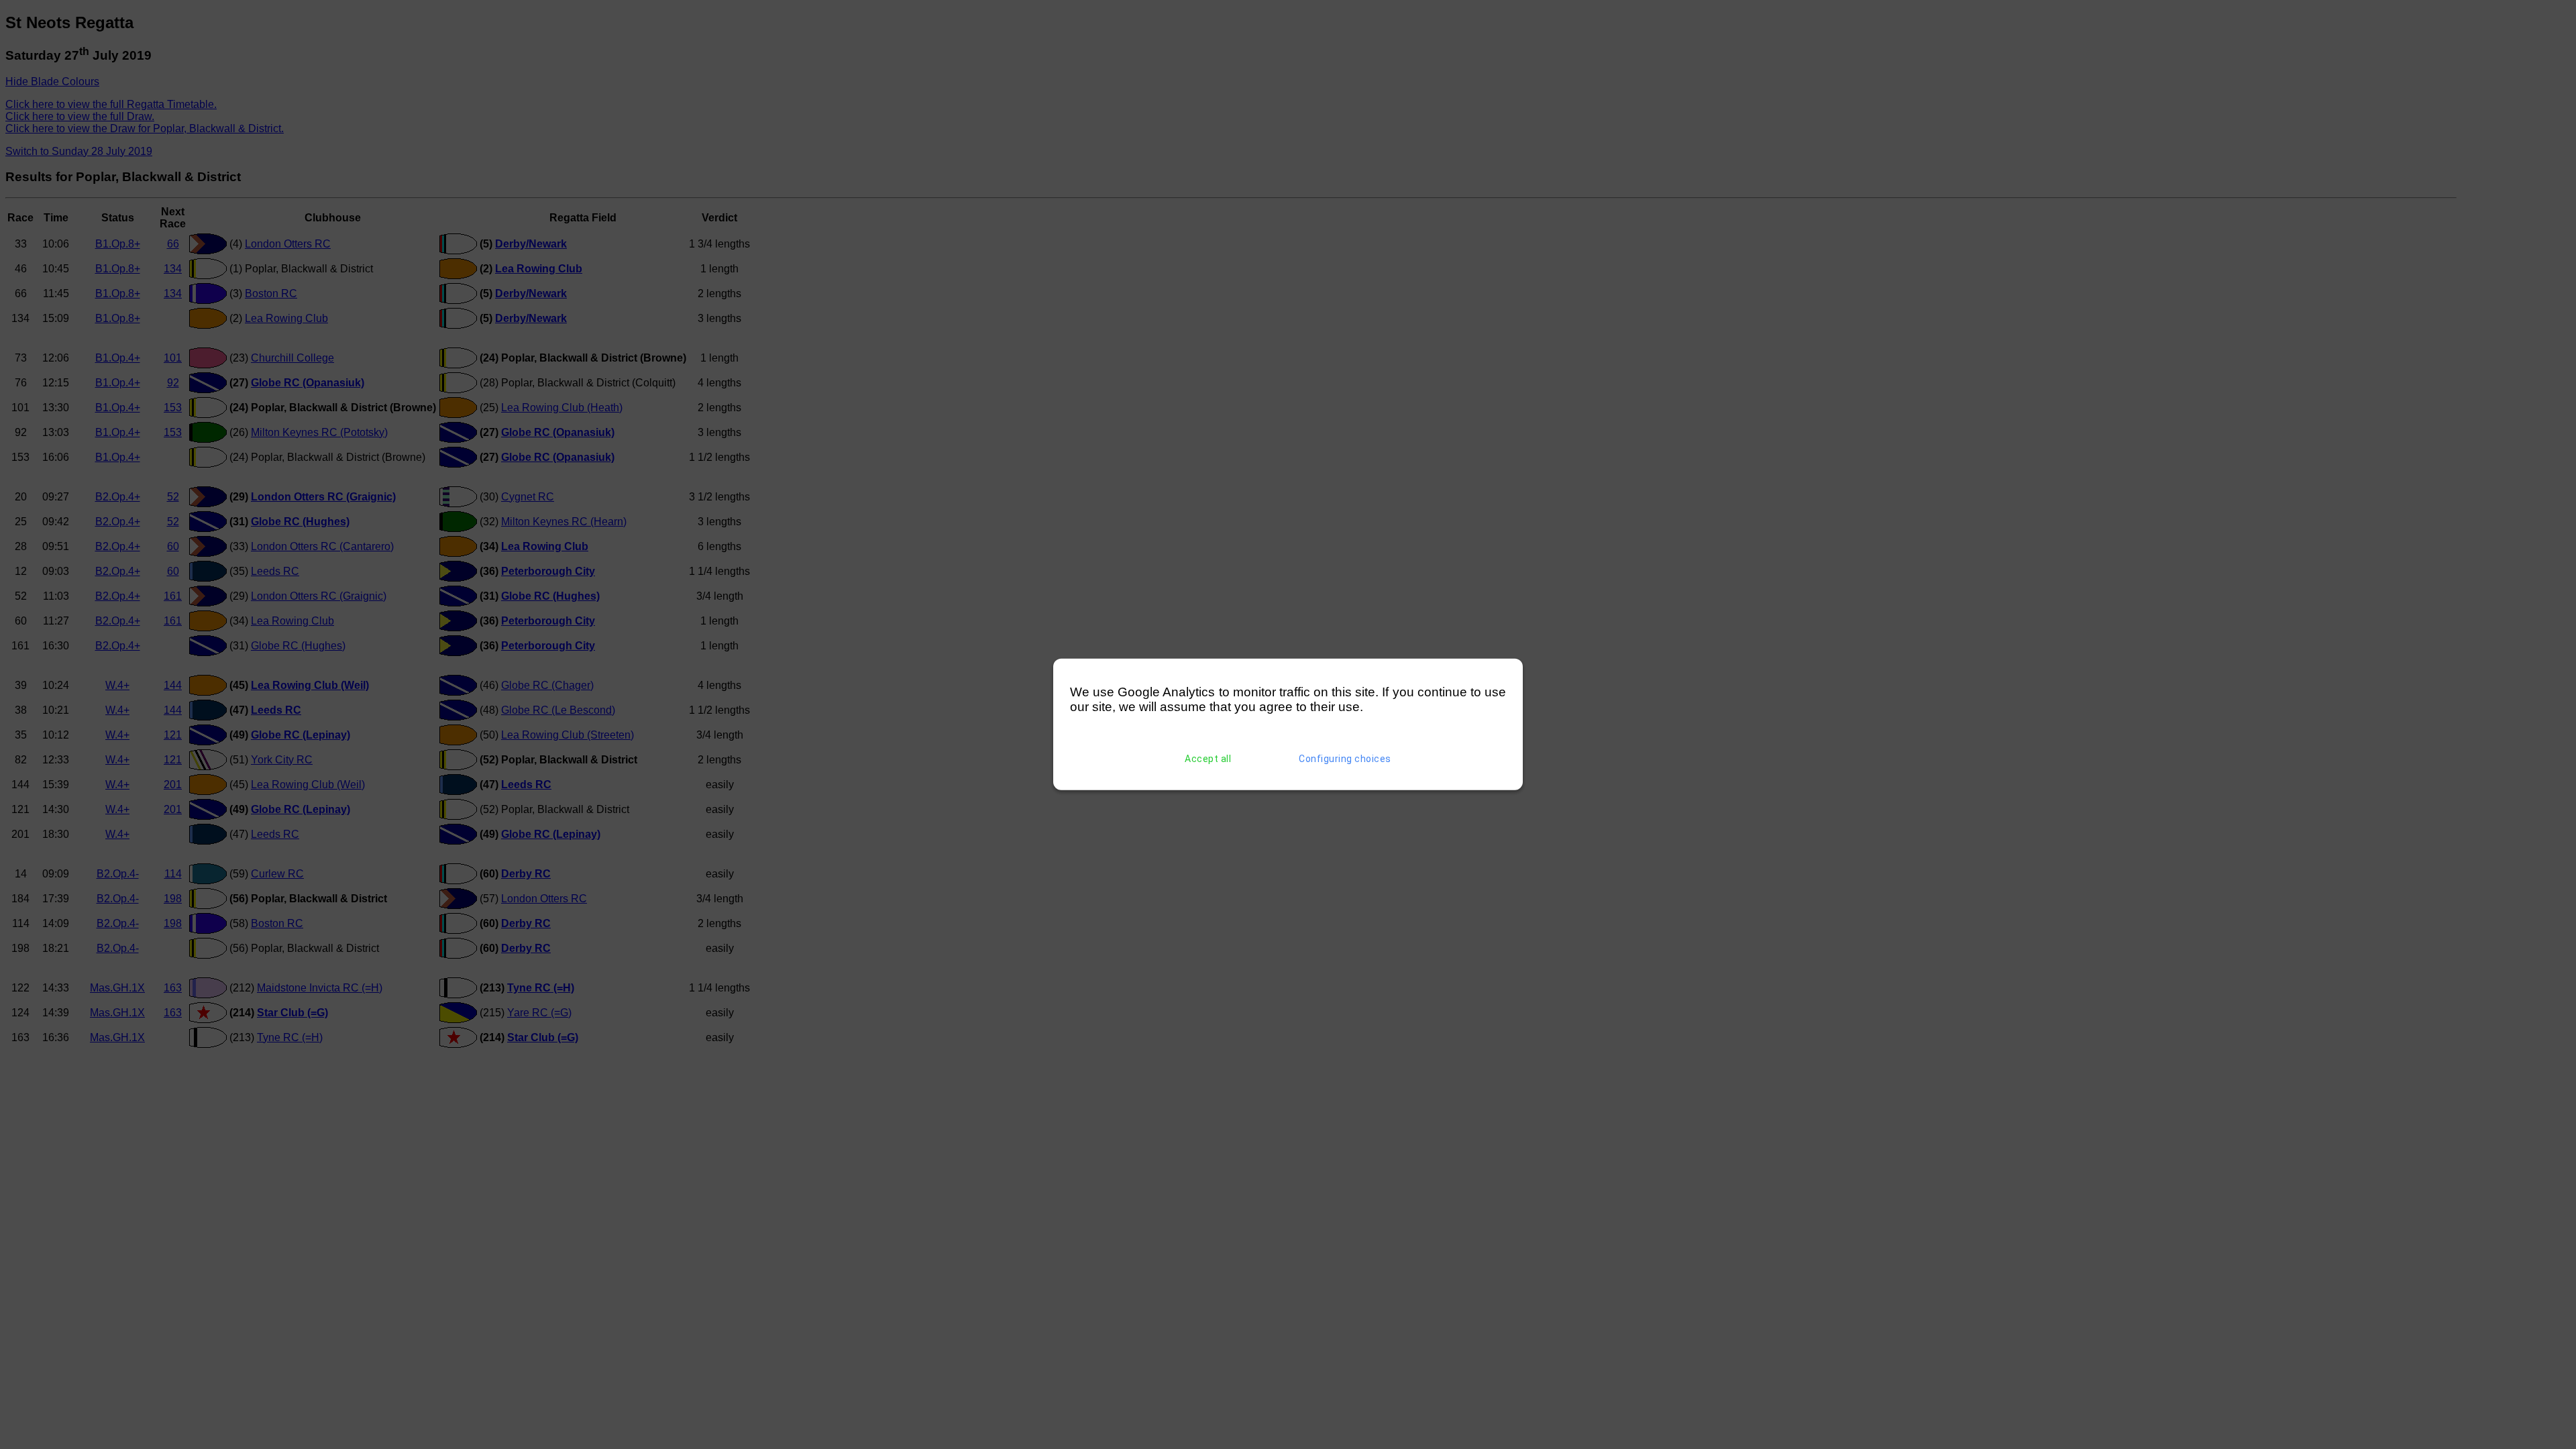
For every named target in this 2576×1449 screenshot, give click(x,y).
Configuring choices (1345, 759)
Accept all (1208, 759)
